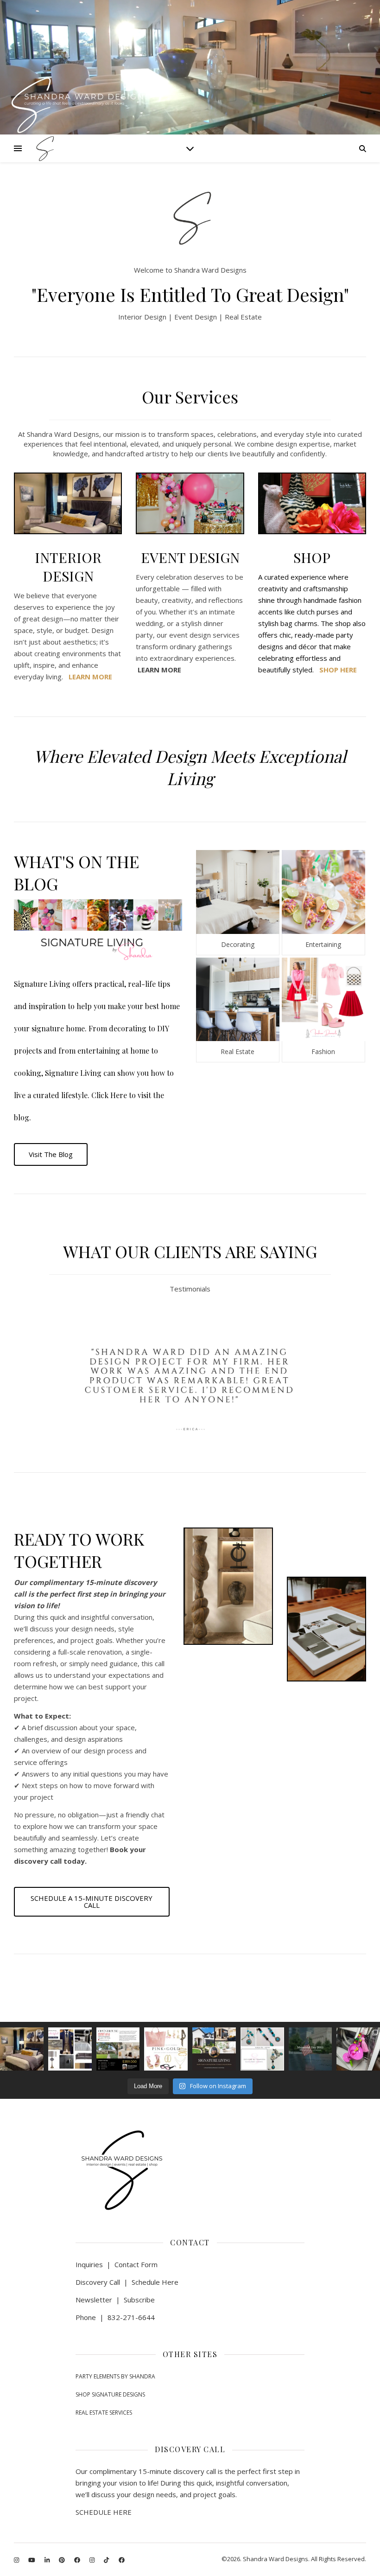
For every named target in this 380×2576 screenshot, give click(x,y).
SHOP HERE (338, 670)
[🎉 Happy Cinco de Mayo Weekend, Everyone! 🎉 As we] (358, 2049)
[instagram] (17, 2560)
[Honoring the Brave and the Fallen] (310, 2049)
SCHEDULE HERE (104, 2512)
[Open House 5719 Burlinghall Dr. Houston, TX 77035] (118, 2049)
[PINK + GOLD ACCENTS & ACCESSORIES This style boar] (166, 2049)
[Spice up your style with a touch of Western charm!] (262, 2049)
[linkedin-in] (48, 2560)
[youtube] (32, 2560)
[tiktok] (107, 2560)
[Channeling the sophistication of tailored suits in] (70, 2049)
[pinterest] (63, 2560)
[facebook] (78, 2560)
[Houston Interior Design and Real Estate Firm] (44, 149)
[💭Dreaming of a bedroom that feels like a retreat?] (22, 2049)
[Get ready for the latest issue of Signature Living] (214, 2049)
